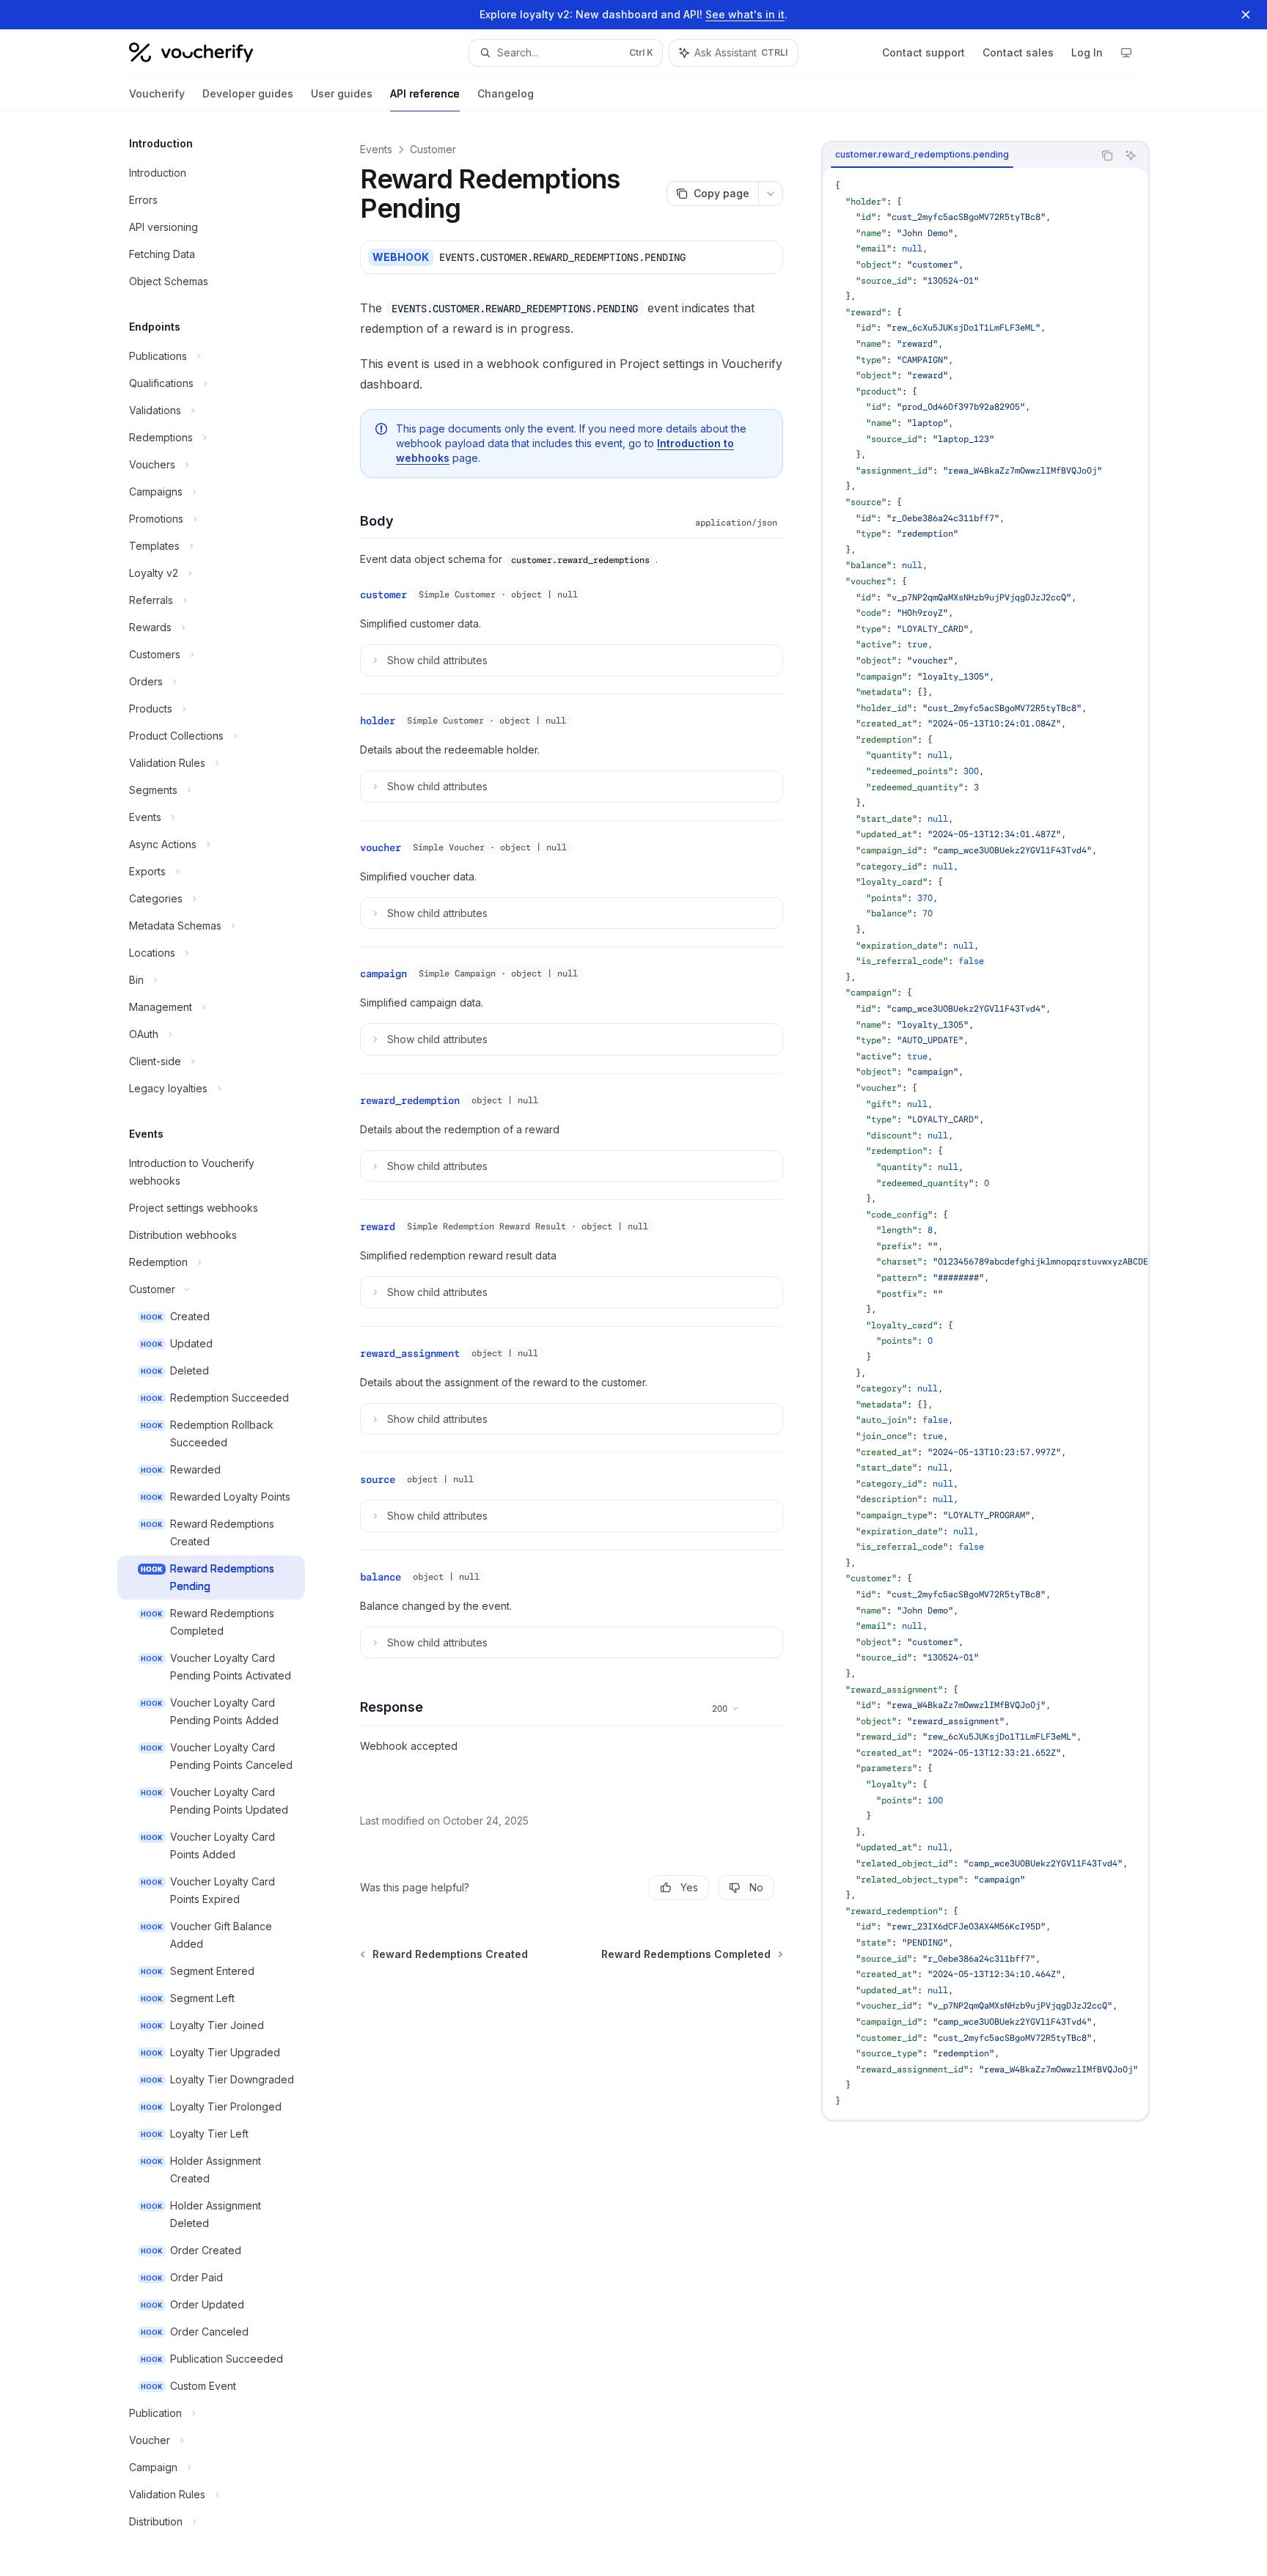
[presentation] (985, 1144)
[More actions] (771, 194)
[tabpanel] (985, 1144)
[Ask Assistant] (1131, 155)
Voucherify (157, 93)
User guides (342, 93)
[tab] (922, 155)
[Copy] (766, 257)
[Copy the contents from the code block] (1107, 155)
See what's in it (745, 14)
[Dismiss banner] (1246, 15)
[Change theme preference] (1126, 53)
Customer (433, 149)
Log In (1087, 52)
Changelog (506, 93)
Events (376, 149)
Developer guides (248, 93)
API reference (425, 93)
